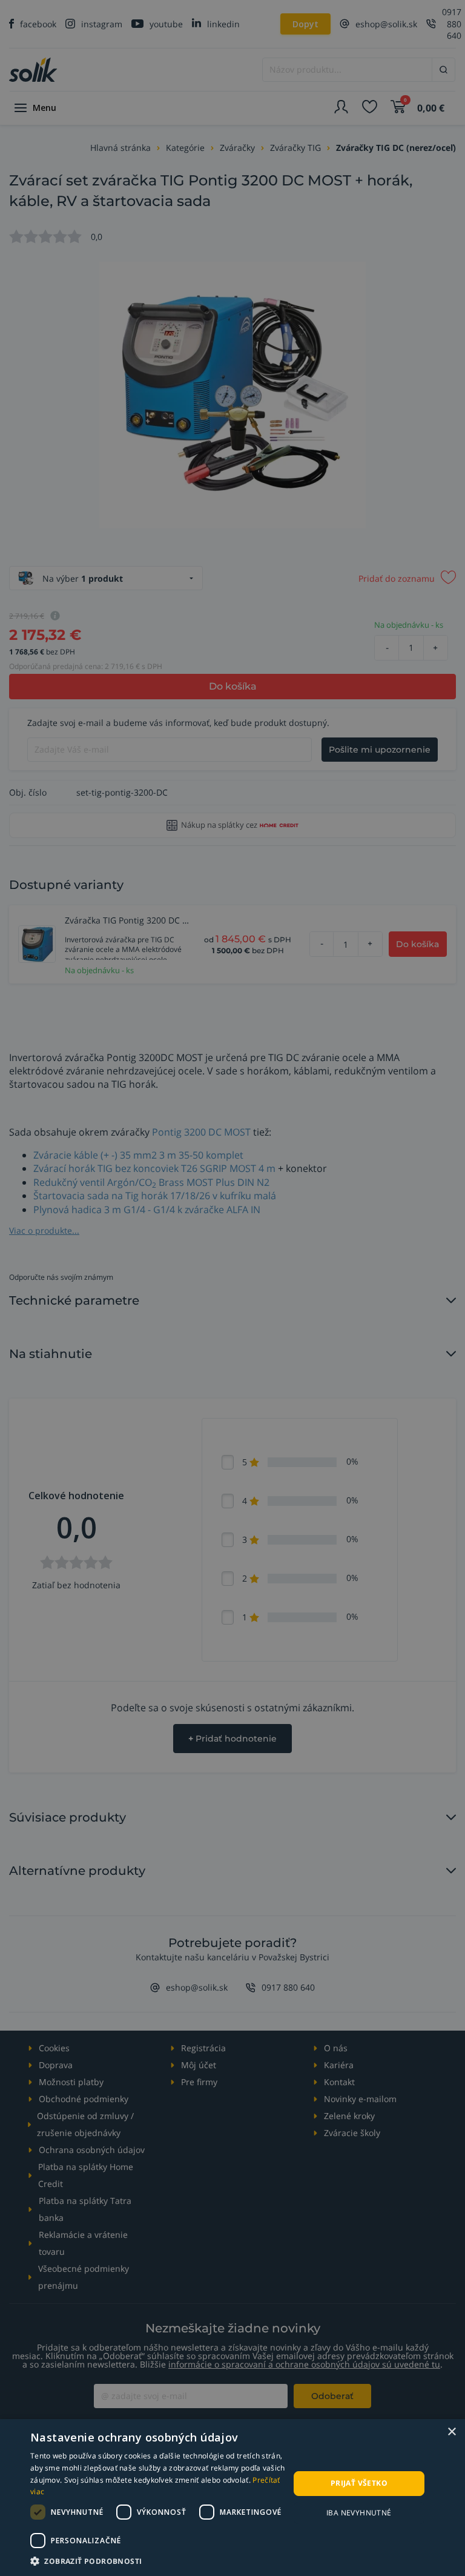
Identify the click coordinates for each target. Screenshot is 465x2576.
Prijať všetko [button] (359, 2483)
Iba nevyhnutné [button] (359, 2513)
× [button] (451, 2432)
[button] (160, 2561)
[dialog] (232, 2498)
